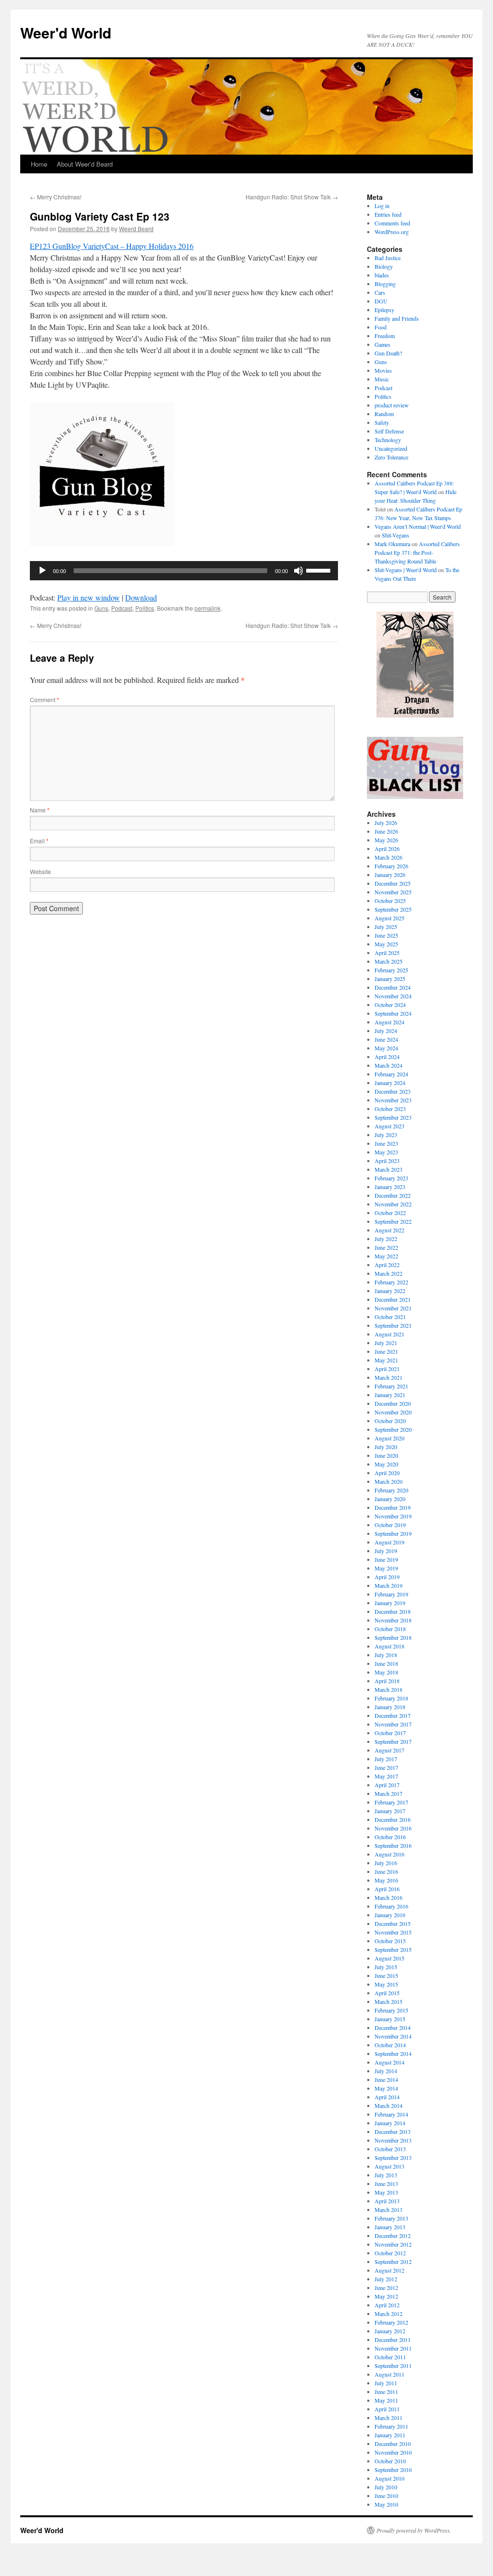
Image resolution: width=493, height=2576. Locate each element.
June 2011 (386, 2392)
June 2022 (386, 1247)
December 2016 (393, 1819)
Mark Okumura (392, 544)
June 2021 (386, 1351)
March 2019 (389, 1585)
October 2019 (390, 1525)
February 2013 (391, 2218)
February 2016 (391, 1906)
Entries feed (388, 214)
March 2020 (389, 1481)
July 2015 (386, 1967)
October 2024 (390, 1005)
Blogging (385, 284)
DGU (381, 301)
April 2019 (387, 1577)
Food (381, 327)
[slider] (320, 570)
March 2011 (389, 2418)
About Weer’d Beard (85, 164)
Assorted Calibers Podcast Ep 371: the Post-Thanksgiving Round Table (417, 552)
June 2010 (386, 2496)
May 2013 (386, 2192)
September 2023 (393, 1117)
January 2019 (390, 1603)
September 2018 (393, 1637)
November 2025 (393, 892)
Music (382, 379)
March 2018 (389, 1689)
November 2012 (393, 2244)
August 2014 (389, 2062)
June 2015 (386, 1975)
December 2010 (393, 2444)
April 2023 (387, 1161)
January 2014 (390, 2123)
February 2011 (391, 2426)
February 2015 (391, 2010)
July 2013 (386, 2175)
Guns (101, 608)
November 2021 (393, 1308)
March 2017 (389, 1793)
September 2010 (393, 2470)
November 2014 (393, 2036)
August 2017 (389, 1750)
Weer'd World (66, 33)
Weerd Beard (136, 229)
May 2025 (386, 944)
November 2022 (393, 1204)
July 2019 (386, 1551)
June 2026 (386, 831)
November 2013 (393, 2140)
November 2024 (393, 996)
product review (392, 405)
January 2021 (390, 1395)
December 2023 (393, 1091)
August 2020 (389, 1438)
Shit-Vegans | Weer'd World (406, 570)
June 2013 (386, 2184)
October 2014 (390, 2045)
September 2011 (393, 2366)
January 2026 (390, 875)
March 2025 (389, 961)
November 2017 (393, 1724)
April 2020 (387, 1473)
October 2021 (390, 1317)
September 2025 (393, 909)
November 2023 (393, 1100)
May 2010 (386, 2504)
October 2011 (390, 2357)
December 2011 (393, 2340)
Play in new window (89, 597)
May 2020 (386, 1464)
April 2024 (387, 1057)
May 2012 (386, 2296)
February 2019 (391, 1594)
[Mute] (298, 571)
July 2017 (386, 1759)
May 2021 (386, 1360)
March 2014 (389, 2105)
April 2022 (387, 1265)
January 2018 (390, 1707)
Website (40, 871)
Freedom (385, 336)
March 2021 (389, 1377)
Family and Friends (397, 318)
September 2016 (393, 1845)
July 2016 (386, 1863)
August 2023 (389, 1126)
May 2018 (386, 1672)
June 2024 (386, 1039)
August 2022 (389, 1230)
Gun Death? (388, 353)
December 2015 (393, 1923)
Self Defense (389, 431)
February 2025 (391, 970)
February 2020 (391, 1490)
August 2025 (389, 918)
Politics (145, 608)
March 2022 (389, 1273)
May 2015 (386, 1984)
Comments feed (392, 223)
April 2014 (387, 2097)
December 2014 (393, 2027)
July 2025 (386, 927)
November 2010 (393, 2452)
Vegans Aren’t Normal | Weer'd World (418, 526)
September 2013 (393, 2158)
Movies (383, 370)
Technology (388, 440)
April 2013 (387, 2201)
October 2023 (390, 1109)
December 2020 (393, 1403)
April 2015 (387, 1993)
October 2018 (390, 1629)
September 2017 (393, 1741)
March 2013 (389, 2210)
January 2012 (390, 2331)
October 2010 (390, 2461)
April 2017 (387, 1785)
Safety (382, 422)
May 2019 (386, 1568)
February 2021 (391, 1386)
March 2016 (389, 1897)
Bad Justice (388, 258)
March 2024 (389, 1065)
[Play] (42, 571)
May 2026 (386, 840)
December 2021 (393, 1299)
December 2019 (393, 1507)
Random (384, 414)
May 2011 (386, 2400)
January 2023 (390, 1187)
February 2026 (391, 866)
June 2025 (386, 935)
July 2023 (386, 1135)
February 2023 (391, 1178)
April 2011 (387, 2409)
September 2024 (393, 1013)
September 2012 (393, 2262)
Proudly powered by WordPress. (414, 2530)
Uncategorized (391, 448)
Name (40, 810)
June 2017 (386, 1767)
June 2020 (386, 1455)
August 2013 (389, 2166)
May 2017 (386, 1776)
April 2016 (387, 1889)
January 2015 (390, 2019)
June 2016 (386, 1871)
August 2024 (389, 1022)
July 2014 (386, 2071)
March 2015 (389, 2001)
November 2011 (393, 2348)
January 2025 (390, 979)
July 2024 (386, 1031)
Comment (45, 700)
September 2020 (393, 1429)
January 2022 (390, 1291)
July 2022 (386, 1239)
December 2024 (393, 987)
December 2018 (393, 1611)
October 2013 (390, 2149)
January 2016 (390, 1915)
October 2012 (390, 2253)
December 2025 (393, 883)
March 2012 (389, 2314)
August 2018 (389, 1646)
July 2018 (386, 1655)
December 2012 (393, 2236)
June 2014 (386, 2079)
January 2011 (390, 2435)
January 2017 (390, 1811)
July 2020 (386, 1447)
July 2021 (386, 1343)
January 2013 (390, 2227)
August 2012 (389, 2270)
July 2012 (386, 2279)
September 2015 (393, 1949)
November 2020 (393, 1412)
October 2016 (390, 1837)
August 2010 (389, 2478)
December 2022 (393, 1195)
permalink (208, 608)
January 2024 (390, 1083)
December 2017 (393, 1715)
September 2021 (393, 1325)
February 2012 (391, 2322)
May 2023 (386, 1152)
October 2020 (390, 1421)
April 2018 (387, 1681)
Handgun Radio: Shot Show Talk (292, 197)
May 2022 (386, 1256)
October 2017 (390, 1733)
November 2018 (393, 1620)
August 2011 (389, 2374)
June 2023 (386, 1143)
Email (39, 841)
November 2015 (393, 1932)
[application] (184, 571)
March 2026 (389, 857)
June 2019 (386, 1559)
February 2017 (391, 1802)
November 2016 (393, 1828)
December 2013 (393, 2131)
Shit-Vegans (396, 535)
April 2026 (387, 849)
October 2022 (390, 1213)
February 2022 (391, 1282)
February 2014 (391, 2114)
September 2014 (393, 2053)
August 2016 (389, 1854)
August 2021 (389, 1334)
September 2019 (393, 1533)
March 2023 (389, 1169)
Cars (380, 292)
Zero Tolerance (391, 457)
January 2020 (390, 1499)
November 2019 (393, 1516)
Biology (384, 266)
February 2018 (391, 1698)
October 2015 (390, 1941)
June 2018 (386, 1663)
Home (39, 164)
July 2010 (386, 2487)
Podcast (122, 608)
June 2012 (386, 2288)
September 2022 (393, 1221)
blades (382, 275)
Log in (382, 206)
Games (383, 344)
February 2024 (391, 1074)
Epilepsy (384, 310)
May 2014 (386, 2088)
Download (141, 597)
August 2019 (389, 1542)
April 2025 (387, 953)
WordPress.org (392, 232)
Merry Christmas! (56, 197)
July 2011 (386, 2383)
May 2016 (386, 1880)
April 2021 (387, 1369)
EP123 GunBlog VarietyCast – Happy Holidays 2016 (112, 246)
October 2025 (390, 901)
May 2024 (386, 1048)
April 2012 (387, 2305)
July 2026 (386, 823)
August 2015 (389, 1958)
